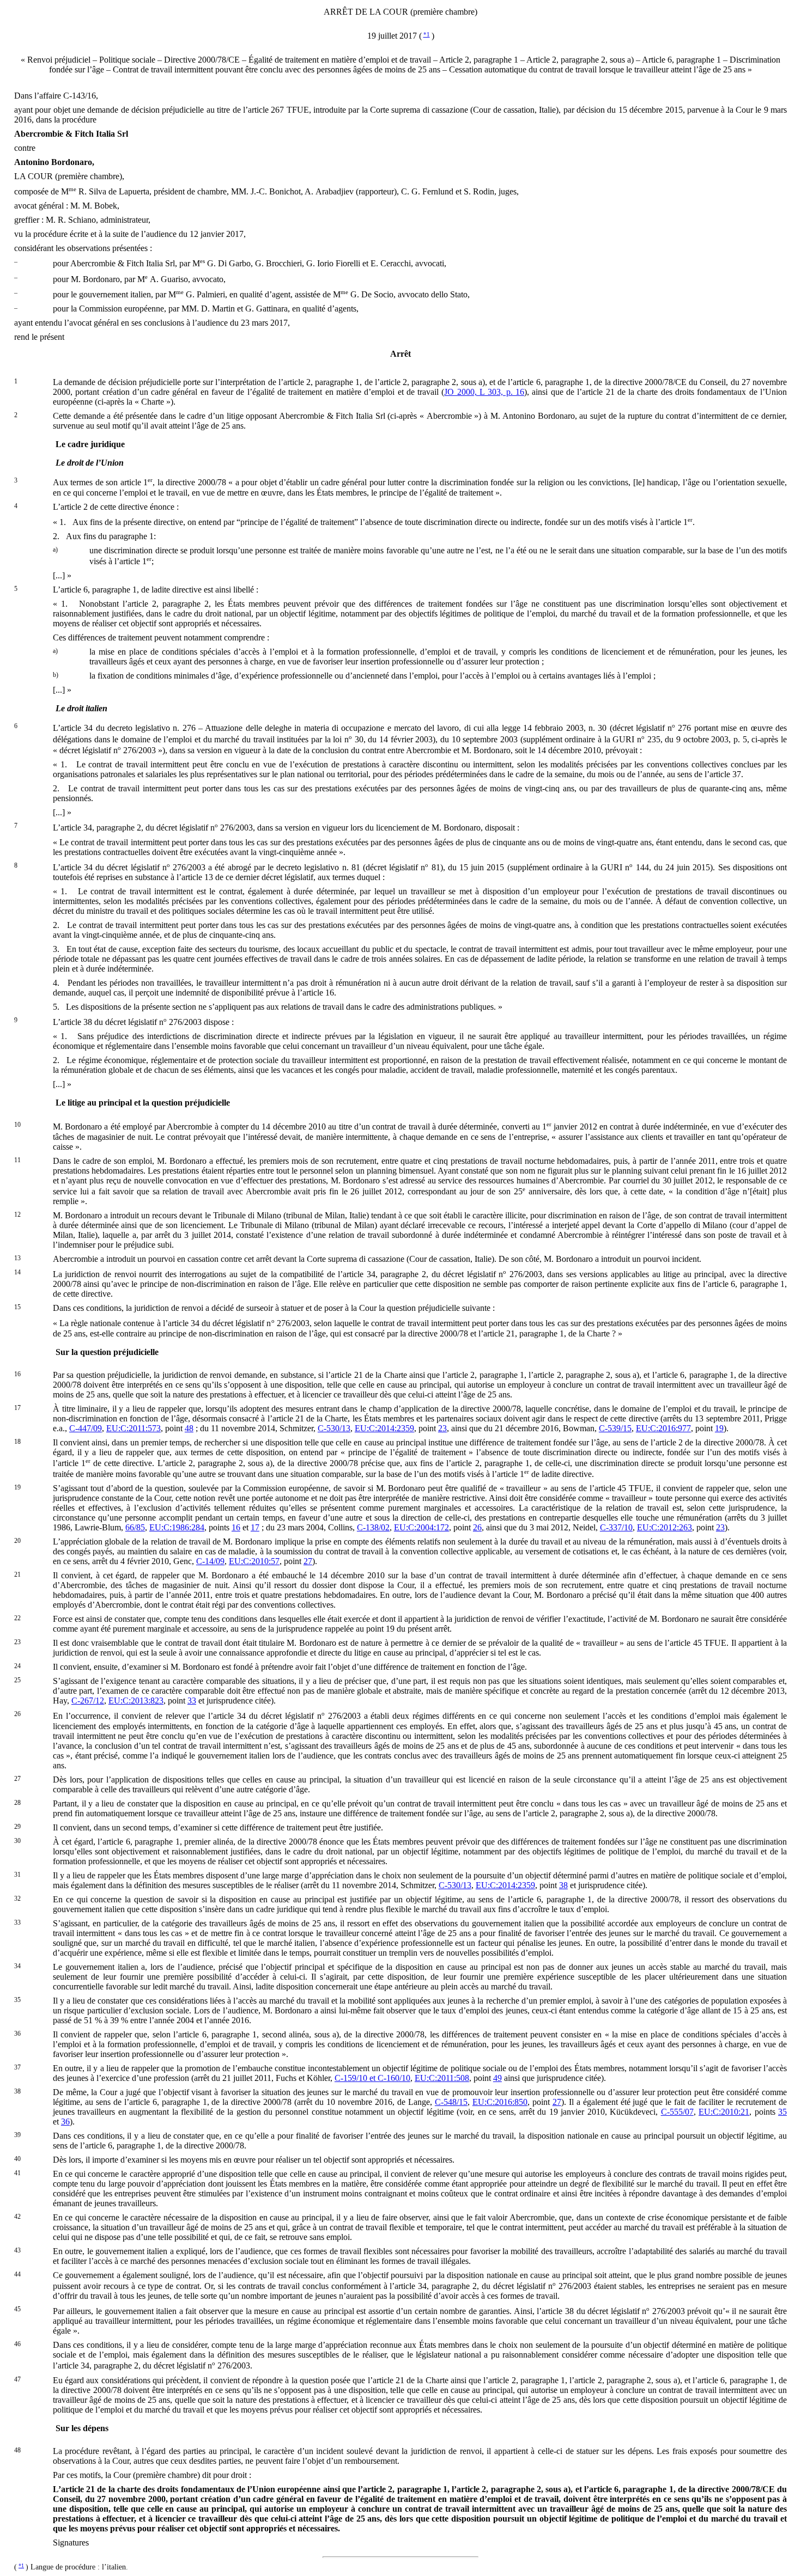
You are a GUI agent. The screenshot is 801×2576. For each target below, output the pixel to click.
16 (236, 1527)
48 (189, 1428)
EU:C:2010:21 (724, 2112)
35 (782, 2112)
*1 (427, 34)
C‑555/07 (677, 2112)
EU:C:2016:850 (500, 2102)
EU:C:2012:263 (665, 1527)
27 (308, 1561)
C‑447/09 (86, 1428)
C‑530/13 (334, 1428)
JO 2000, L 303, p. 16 (484, 392)
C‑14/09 (210, 1561)
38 (563, 1885)
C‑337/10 (616, 1527)
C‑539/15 (615, 1428)
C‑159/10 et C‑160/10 (372, 2078)
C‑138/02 (373, 1527)
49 (497, 2078)
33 (192, 1701)
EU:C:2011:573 (133, 1428)
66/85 (135, 1527)
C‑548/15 (451, 2102)
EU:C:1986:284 (177, 1527)
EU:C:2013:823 (136, 1701)
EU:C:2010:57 (254, 1561)
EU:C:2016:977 (663, 1428)
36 (65, 2122)
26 (477, 1527)
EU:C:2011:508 (442, 2078)
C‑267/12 (88, 1701)
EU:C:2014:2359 (384, 1428)
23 (442, 1428)
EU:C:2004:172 (421, 1527)
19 (719, 1428)
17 (255, 1527)
